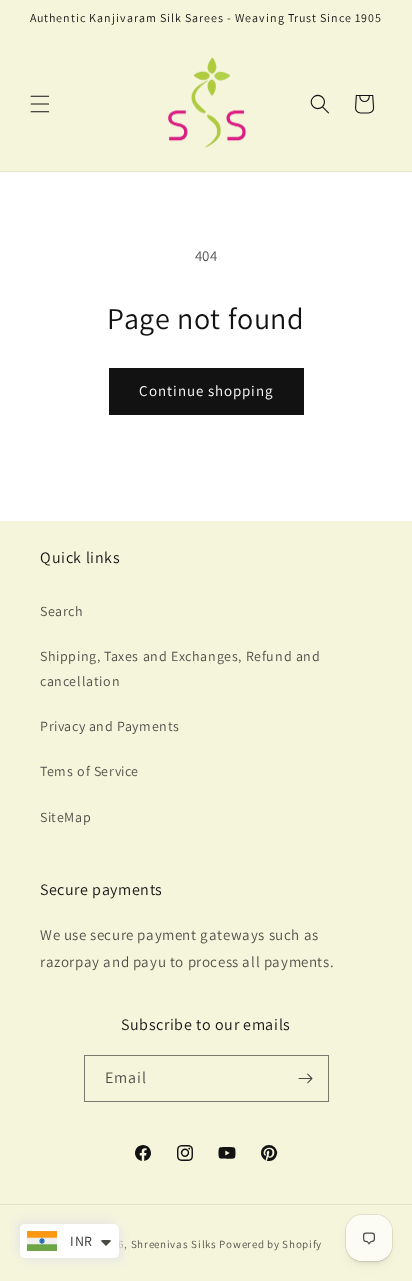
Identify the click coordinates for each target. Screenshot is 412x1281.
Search (62, 611)
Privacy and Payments (110, 726)
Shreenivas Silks (174, 1244)
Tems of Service (89, 771)
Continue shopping (206, 390)
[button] (40, 104)
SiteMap (65, 817)
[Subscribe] (306, 1078)
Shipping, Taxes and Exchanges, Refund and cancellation (180, 668)
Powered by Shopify (270, 1244)
